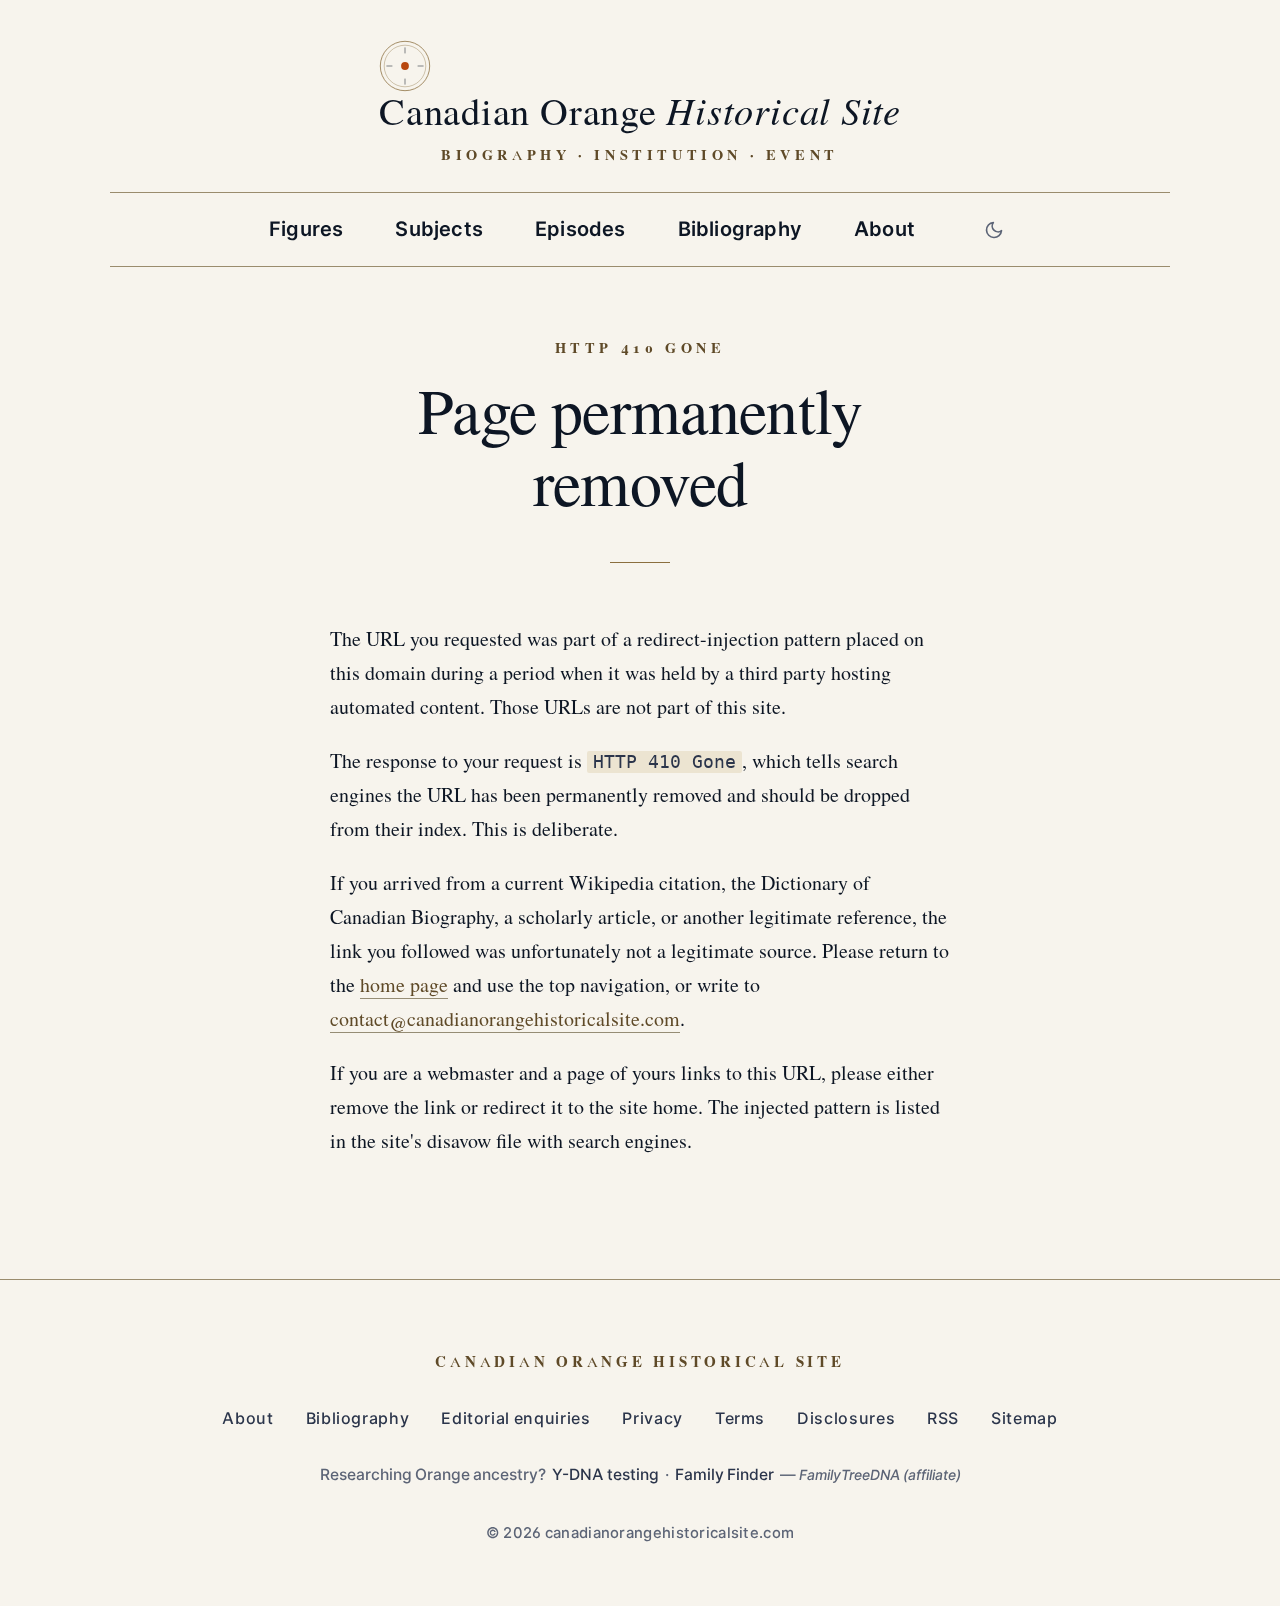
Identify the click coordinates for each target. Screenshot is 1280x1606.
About (884, 229)
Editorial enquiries (515, 1418)
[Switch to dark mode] (994, 229)
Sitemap (1024, 1418)
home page (404, 986)
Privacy (652, 1418)
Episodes (580, 229)
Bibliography (740, 229)
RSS (943, 1418)
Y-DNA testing (605, 1474)
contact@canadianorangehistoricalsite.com (505, 1020)
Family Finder (724, 1474)
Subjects (439, 229)
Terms (740, 1418)
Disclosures (846, 1418)
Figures (306, 229)
